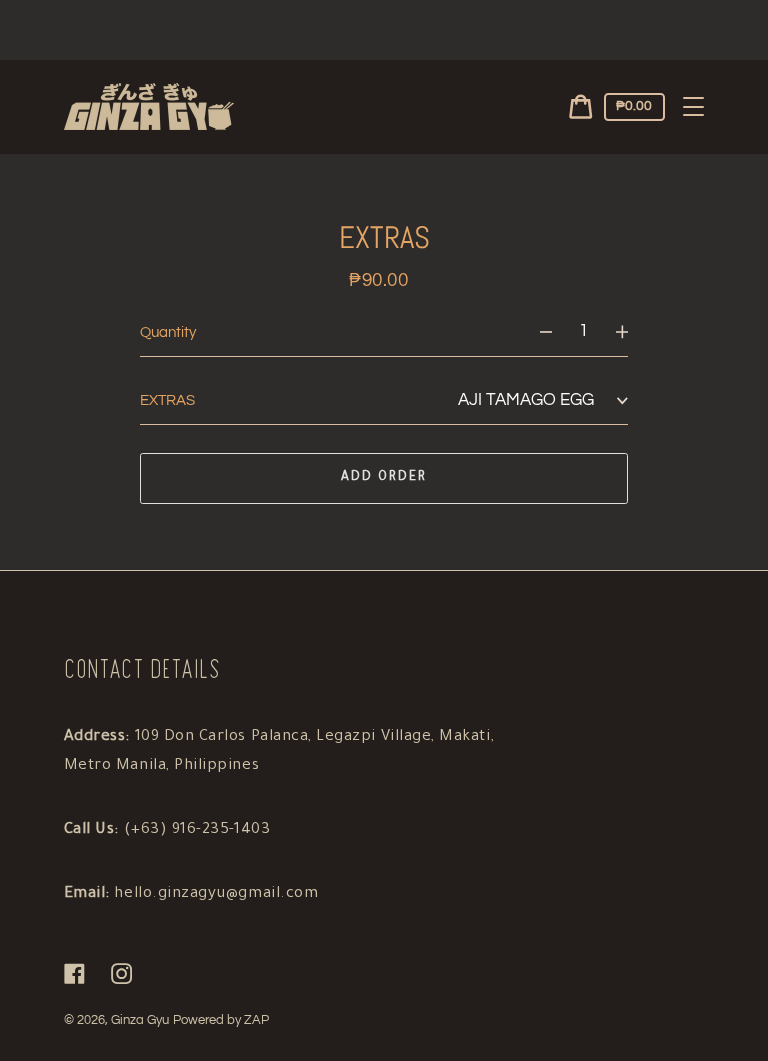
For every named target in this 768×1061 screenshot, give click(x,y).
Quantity (168, 332)
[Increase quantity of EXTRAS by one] (631, 332)
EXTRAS (167, 400)
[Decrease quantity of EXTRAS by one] (536, 332)
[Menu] (693, 107)
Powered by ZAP (221, 1020)
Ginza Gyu (140, 1020)
